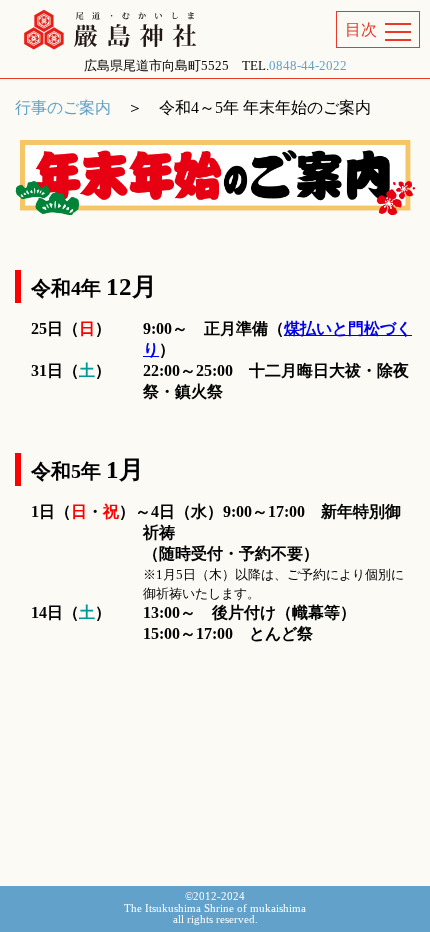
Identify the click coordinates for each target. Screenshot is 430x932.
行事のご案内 (63, 107)
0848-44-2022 (308, 66)
